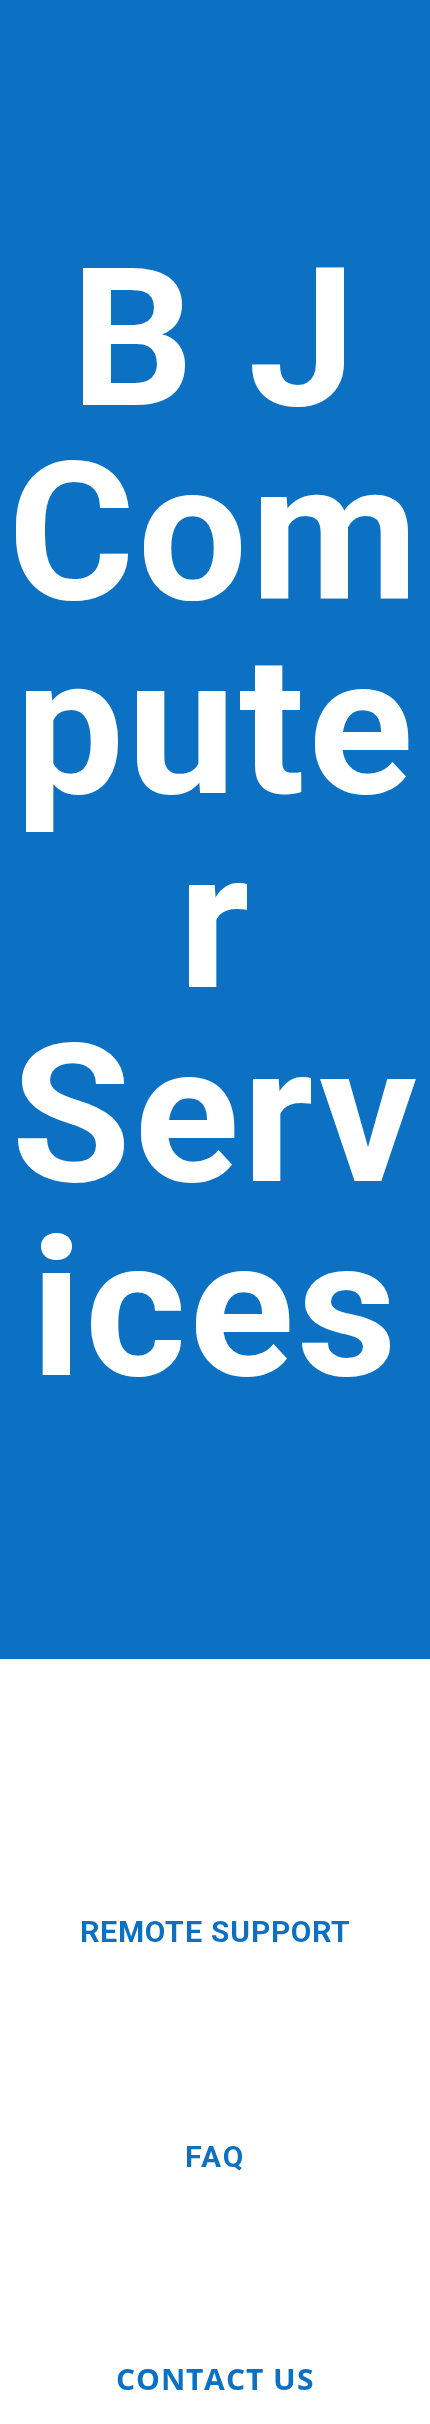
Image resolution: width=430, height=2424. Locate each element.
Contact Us (215, 2378)
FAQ (215, 2156)
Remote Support (215, 1931)
